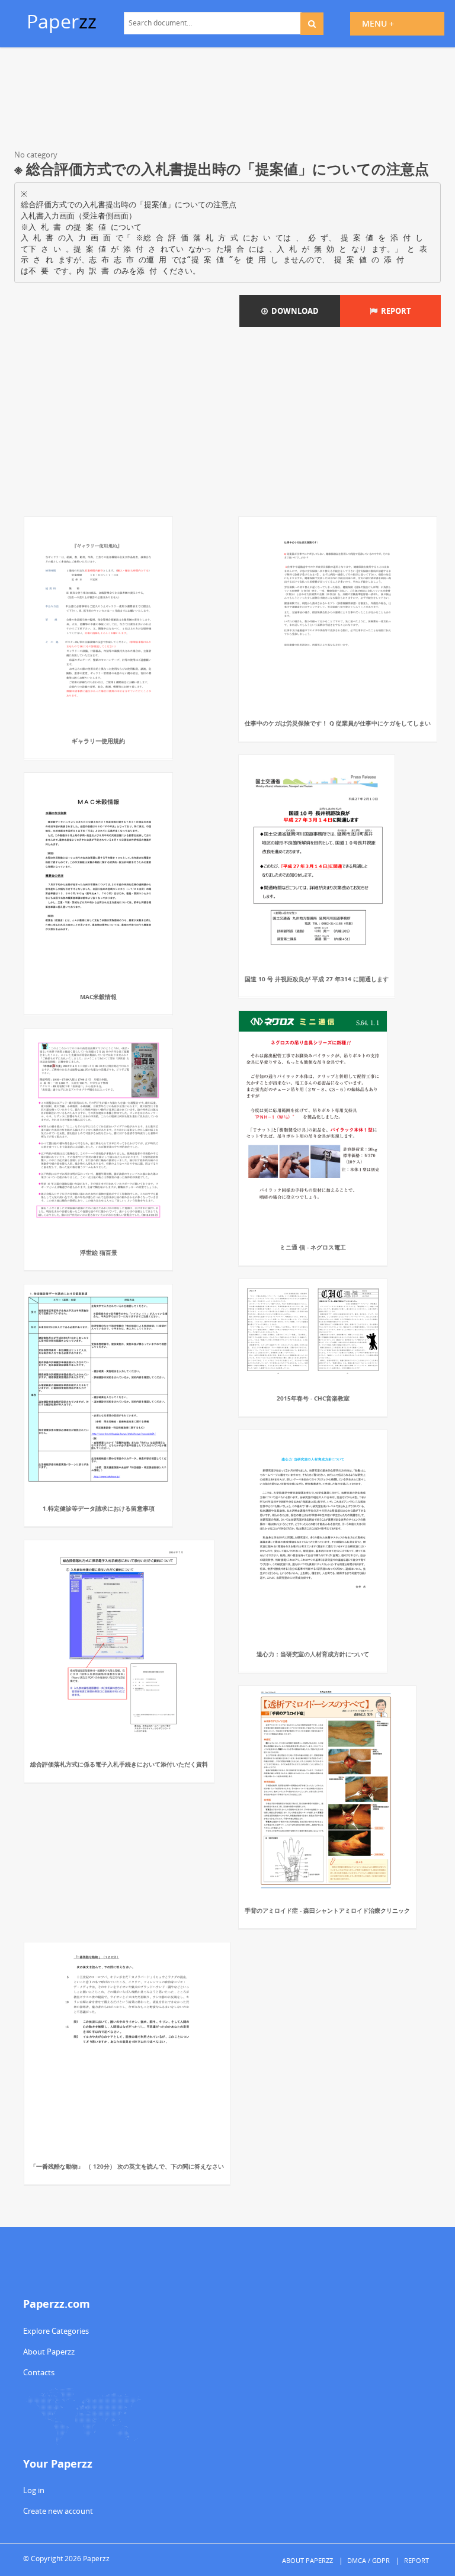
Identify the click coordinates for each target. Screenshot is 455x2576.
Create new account (58, 2511)
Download (293, 311)
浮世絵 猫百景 (99, 1252)
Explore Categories (56, 2331)
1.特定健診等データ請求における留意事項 (99, 1508)
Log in (34, 2490)
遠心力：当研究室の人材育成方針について (313, 1654)
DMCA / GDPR (369, 2560)
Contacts (39, 2372)
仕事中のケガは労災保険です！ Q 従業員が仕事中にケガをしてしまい (338, 723)
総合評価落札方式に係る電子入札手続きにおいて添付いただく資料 (119, 1764)
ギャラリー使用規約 (98, 741)
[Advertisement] (227, 101)
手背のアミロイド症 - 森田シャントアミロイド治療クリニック (327, 1910)
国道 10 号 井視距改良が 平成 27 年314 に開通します (317, 979)
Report (394, 311)
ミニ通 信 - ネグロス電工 (313, 1247)
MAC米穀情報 (98, 997)
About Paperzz (49, 2352)
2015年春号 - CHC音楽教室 (313, 1398)
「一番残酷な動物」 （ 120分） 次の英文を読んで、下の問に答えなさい (127, 2166)
